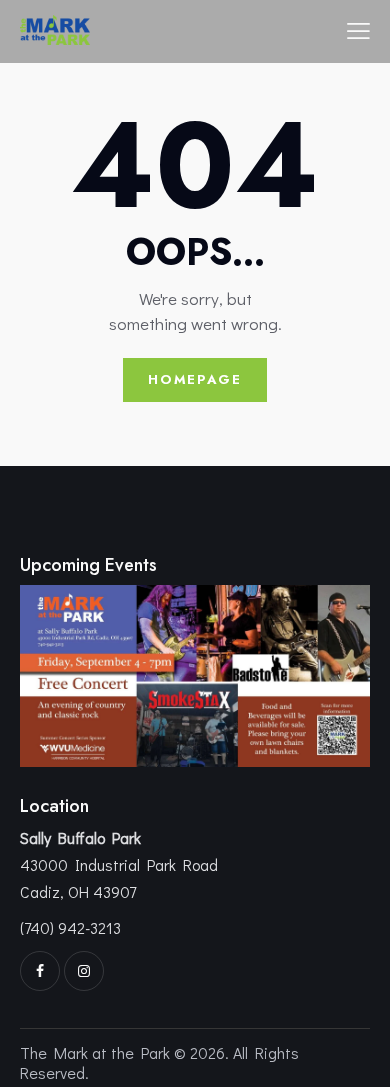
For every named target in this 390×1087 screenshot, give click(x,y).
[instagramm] (84, 971)
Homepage (195, 379)
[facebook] (40, 971)
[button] (358, 29)
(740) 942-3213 (70, 927)
